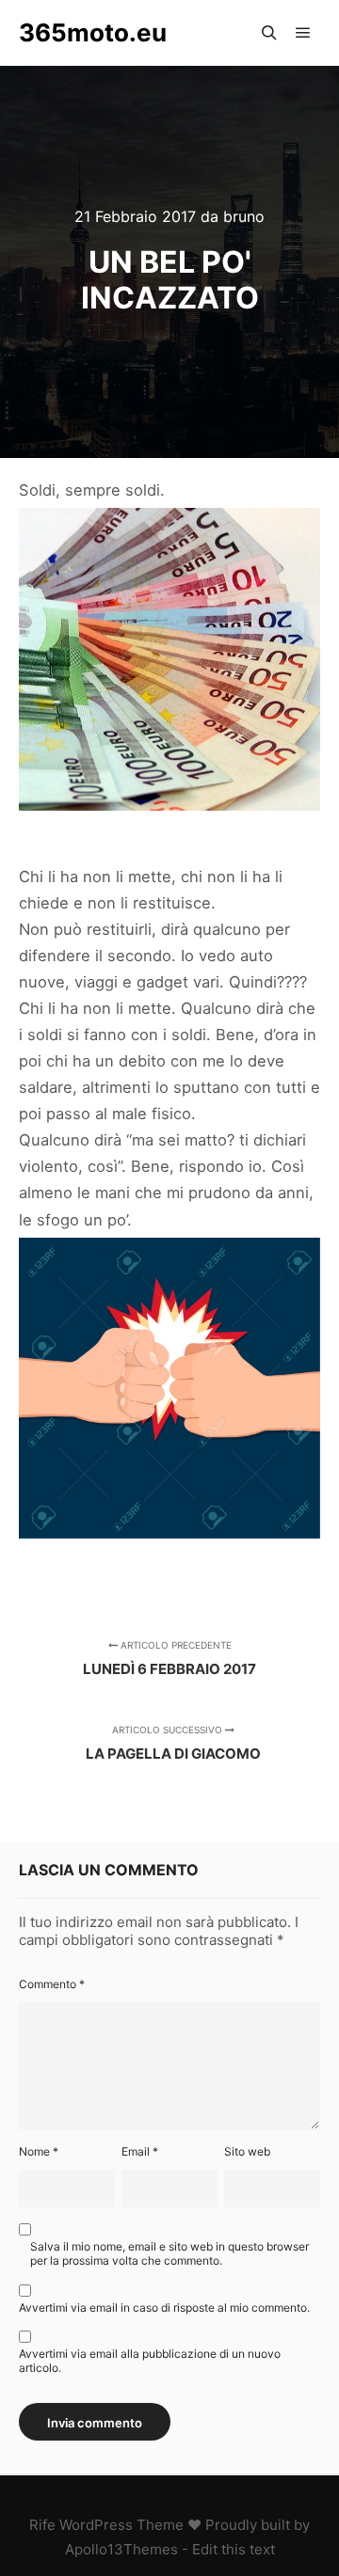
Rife (42, 2525)
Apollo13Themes (121, 2549)
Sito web (247, 2151)
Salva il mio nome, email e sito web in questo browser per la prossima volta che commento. (169, 2253)
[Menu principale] (303, 33)
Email (140, 2151)
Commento (52, 1984)
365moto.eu (93, 32)
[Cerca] (269, 33)
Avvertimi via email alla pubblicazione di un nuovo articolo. (150, 2361)
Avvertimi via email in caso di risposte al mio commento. (164, 2307)
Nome (39, 2151)
